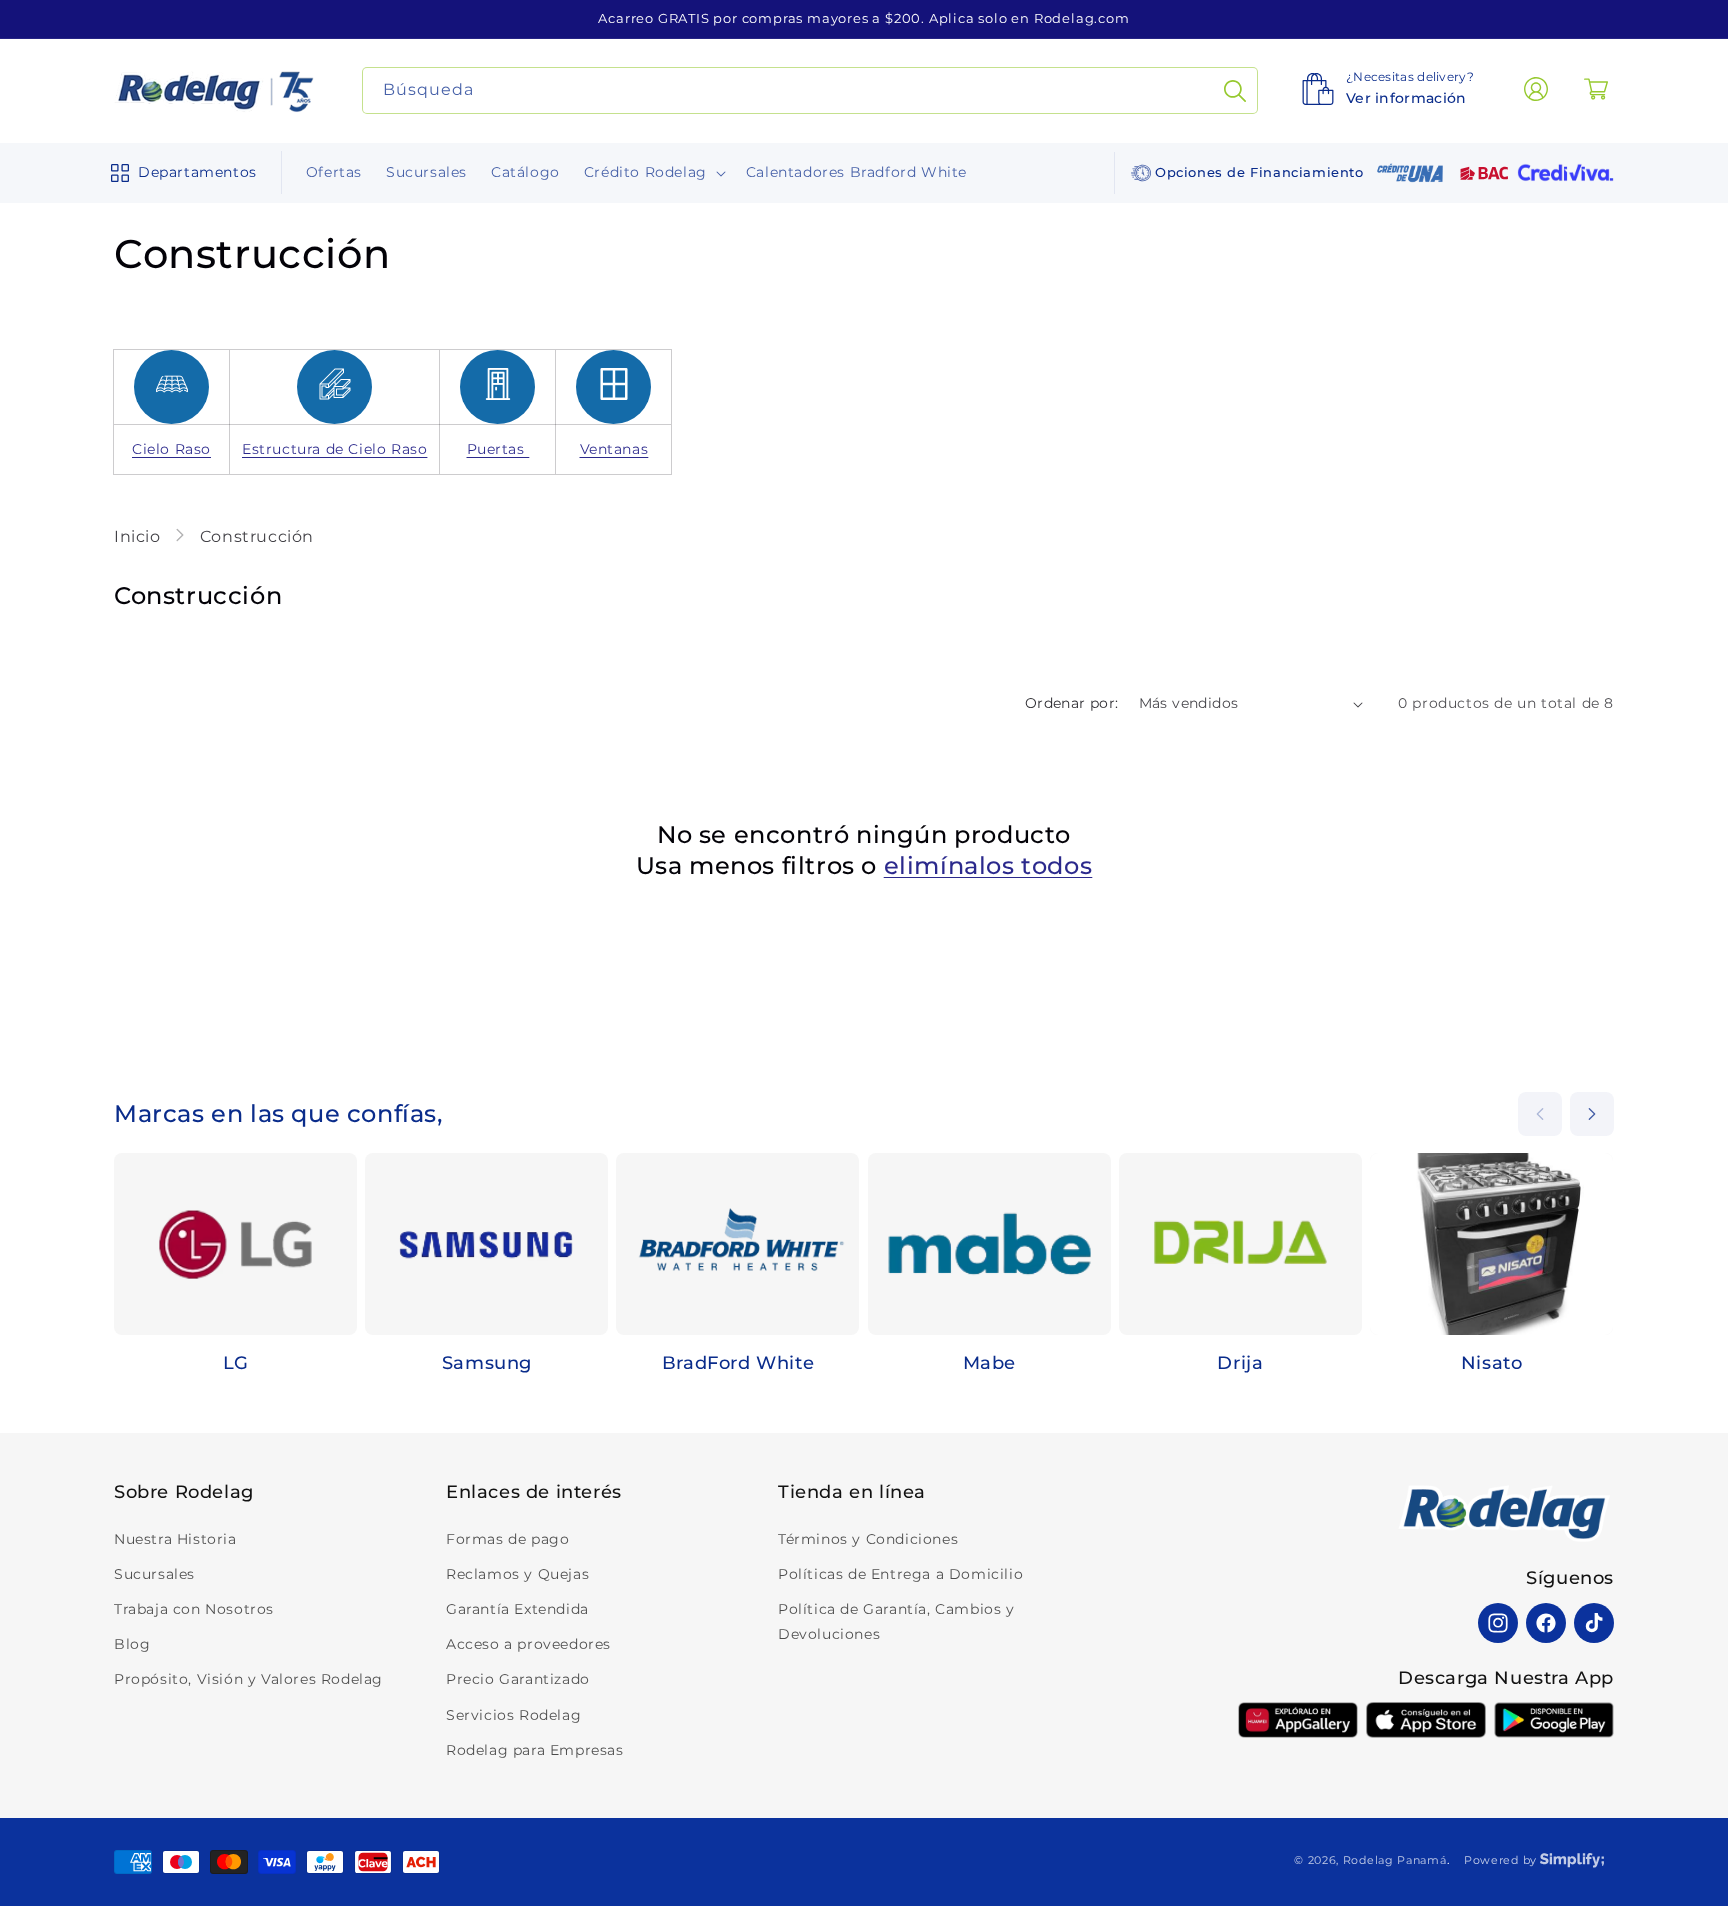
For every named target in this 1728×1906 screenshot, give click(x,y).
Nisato (1492, 1363)
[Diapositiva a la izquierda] (1540, 1114)
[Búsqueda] (1235, 90)
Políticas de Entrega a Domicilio (900, 1574)
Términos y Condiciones (868, 1539)
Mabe (989, 1363)
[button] (179, 173)
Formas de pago (507, 1539)
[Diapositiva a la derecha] (1592, 1114)
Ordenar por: (1072, 703)
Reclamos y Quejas (517, 1574)
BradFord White (738, 1363)
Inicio (139, 536)
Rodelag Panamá (1395, 1860)
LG (236, 1363)
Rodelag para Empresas (535, 1750)
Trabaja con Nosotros (194, 1609)
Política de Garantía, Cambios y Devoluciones (896, 1621)
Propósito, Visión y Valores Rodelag (248, 1679)
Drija (1240, 1363)
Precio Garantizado (518, 1679)
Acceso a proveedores (528, 1644)
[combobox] (810, 90)
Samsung (487, 1363)
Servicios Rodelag (513, 1715)
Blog (132, 1644)
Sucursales (154, 1574)
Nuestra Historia (175, 1539)
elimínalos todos (988, 865)
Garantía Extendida (517, 1609)
